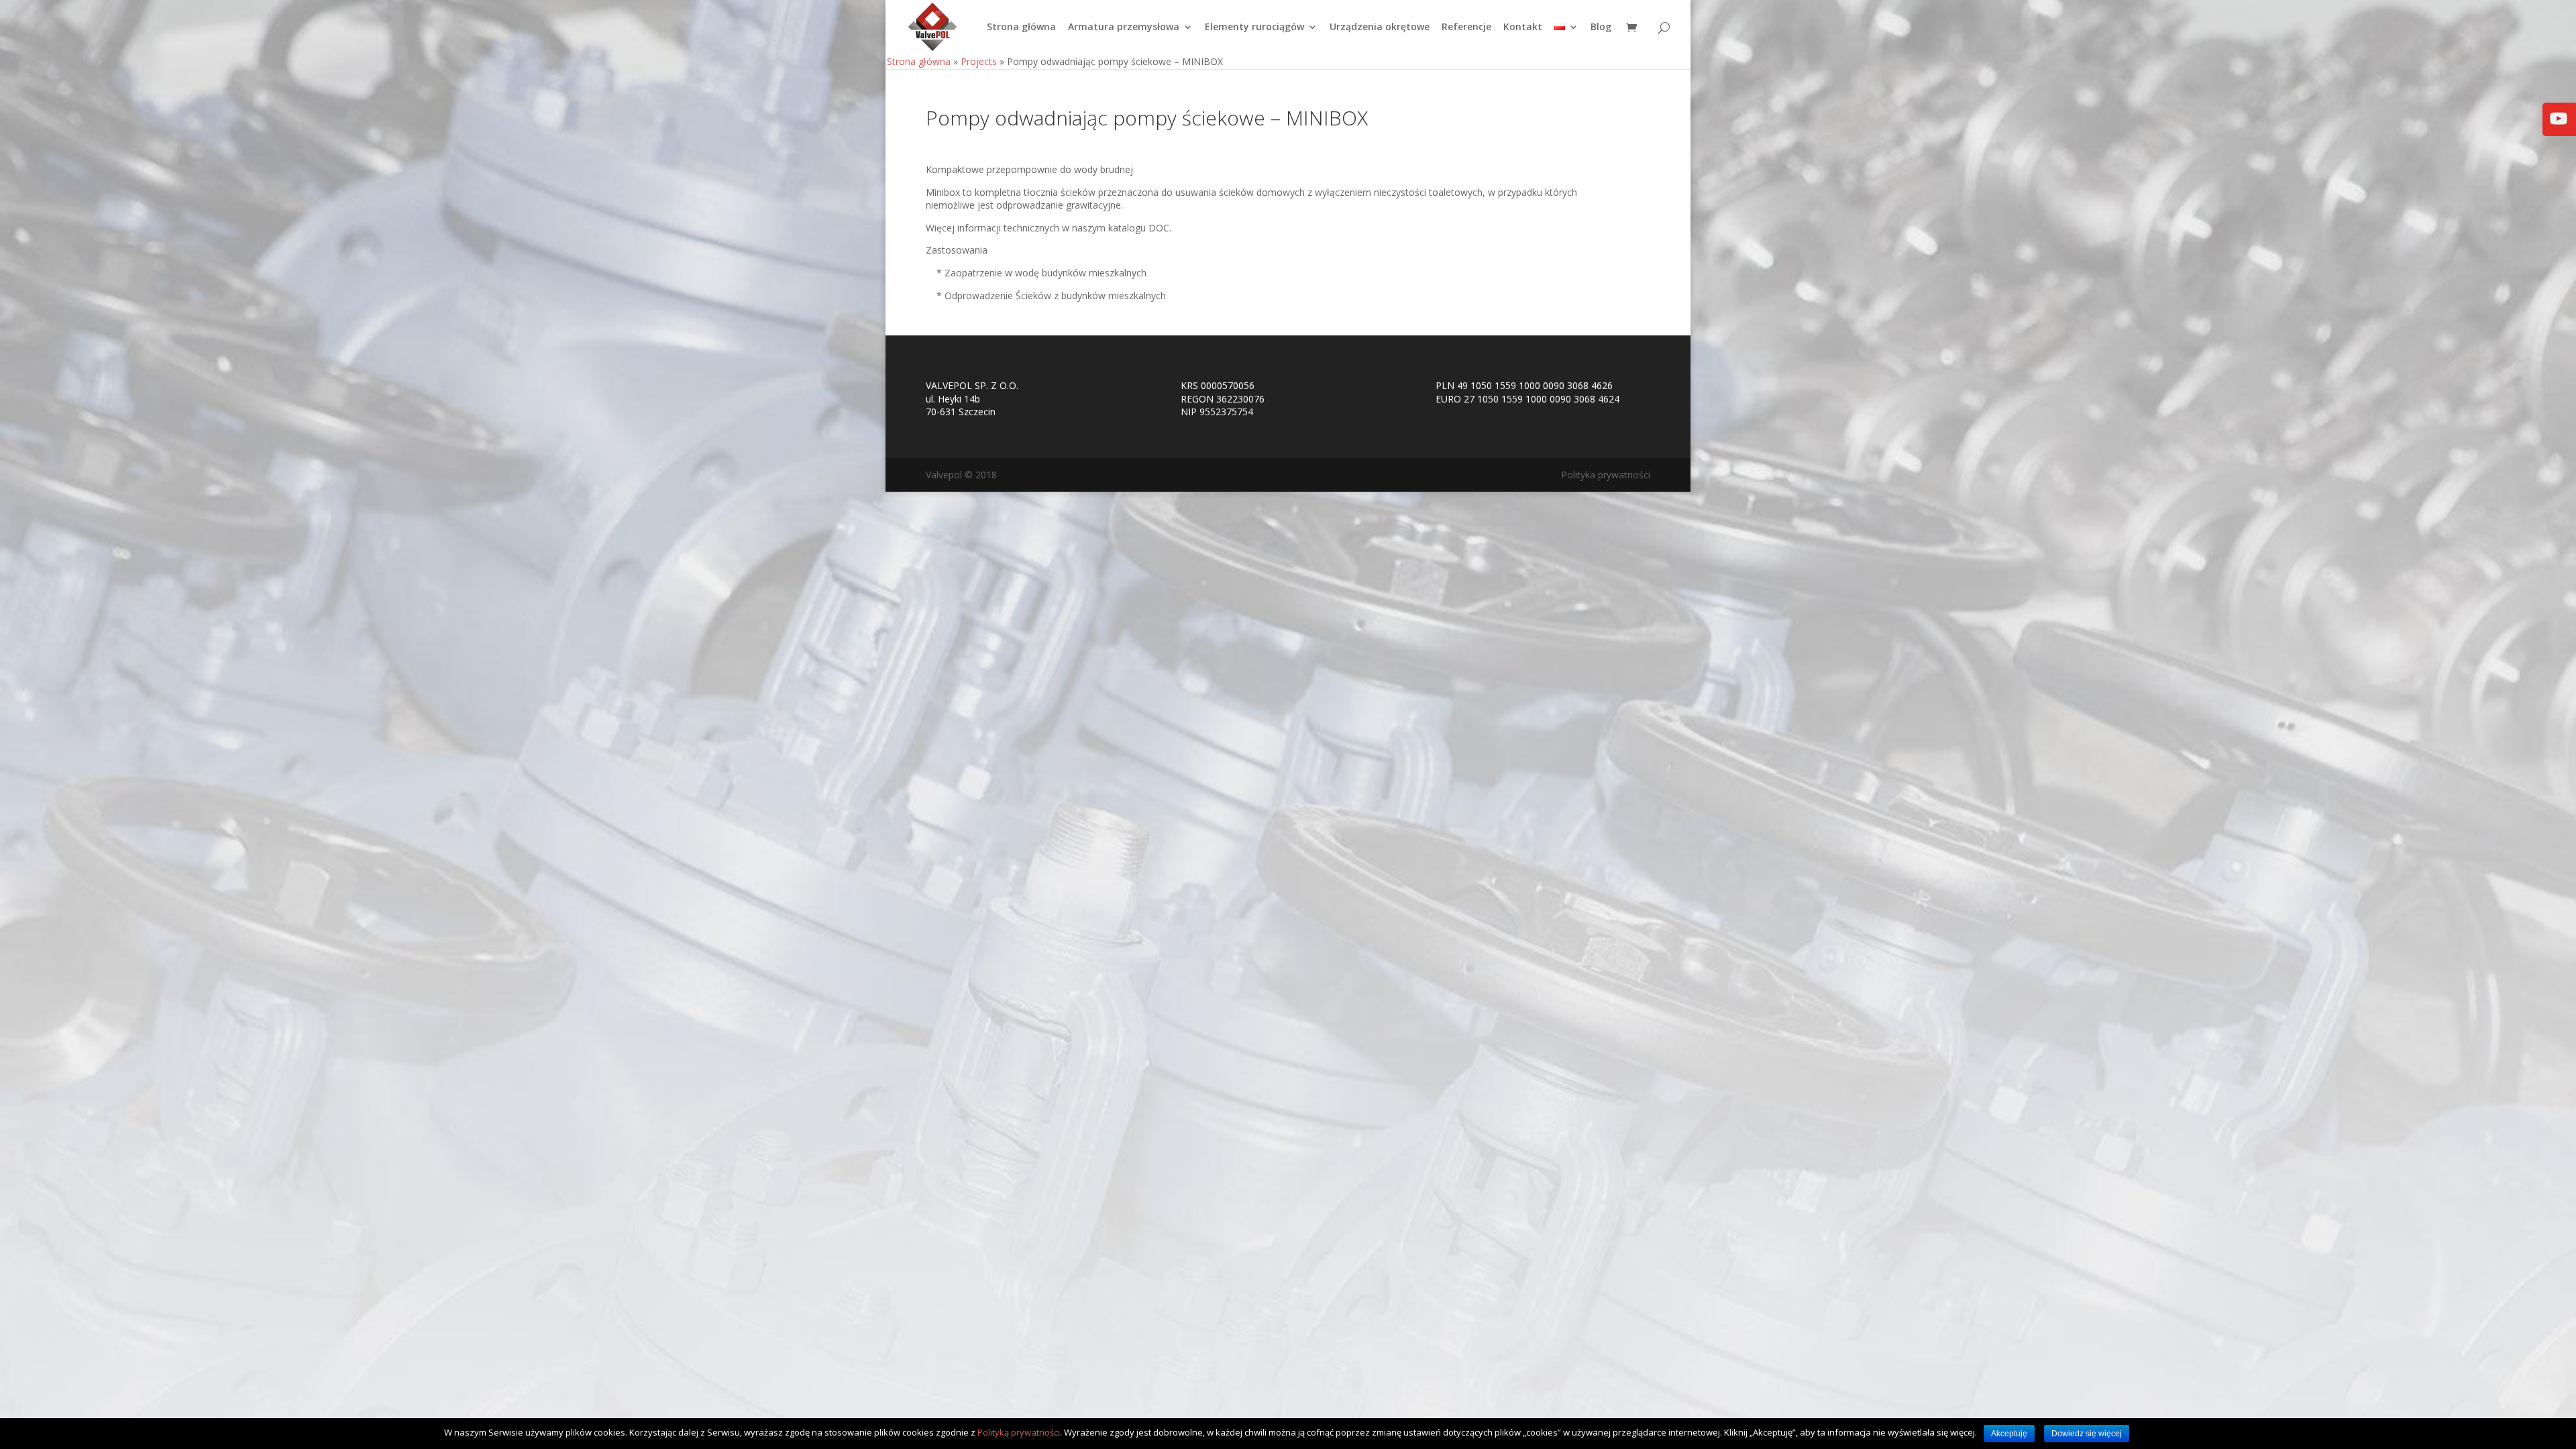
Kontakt (1523, 28)
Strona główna (1021, 28)
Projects (979, 61)
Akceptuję (2009, 1434)
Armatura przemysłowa (1124, 28)
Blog (1601, 28)
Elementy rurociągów (1254, 28)
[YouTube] (2559, 128)
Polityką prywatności (1019, 1432)
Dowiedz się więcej (2087, 1434)
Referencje (1466, 28)
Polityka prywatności (1606, 475)
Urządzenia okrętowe (1380, 28)
